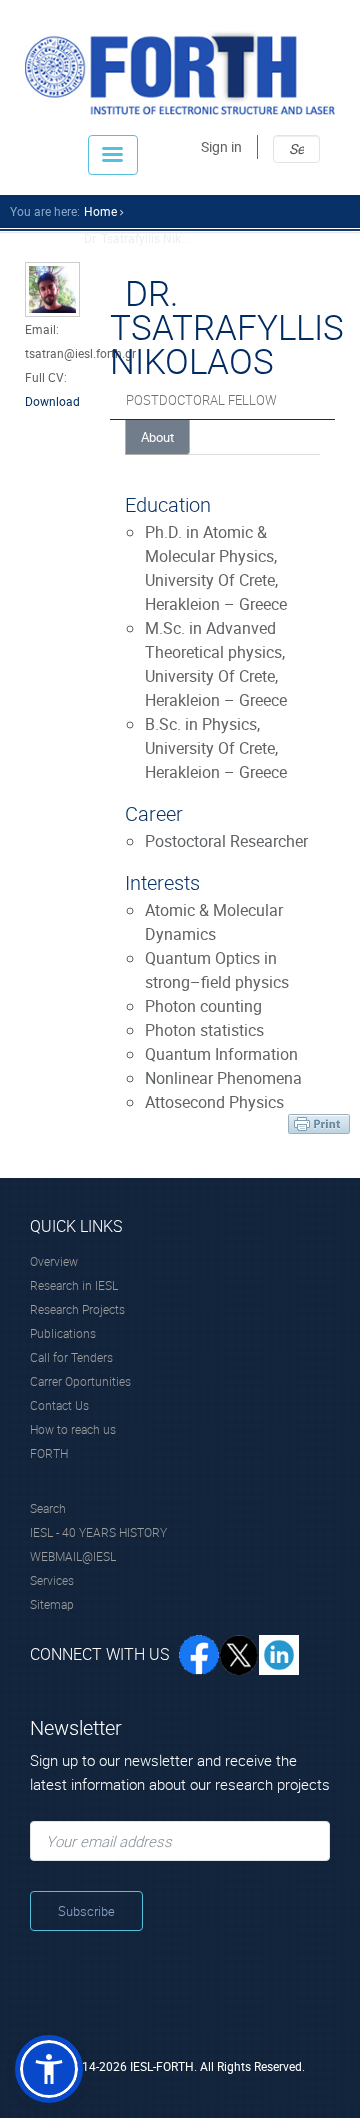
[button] (49, 2069)
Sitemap (52, 1604)
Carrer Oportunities (80, 1381)
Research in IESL (74, 1285)
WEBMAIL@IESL (73, 1556)
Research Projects (77, 1309)
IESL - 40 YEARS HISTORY (98, 1532)
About (157, 437)
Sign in (221, 146)
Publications (63, 1333)
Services (52, 1580)
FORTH (49, 1453)
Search (48, 1508)
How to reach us (73, 1429)
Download (52, 401)
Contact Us (59, 1405)
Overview (54, 1261)
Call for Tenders (71, 1357)
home (100, 211)
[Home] (180, 72)
